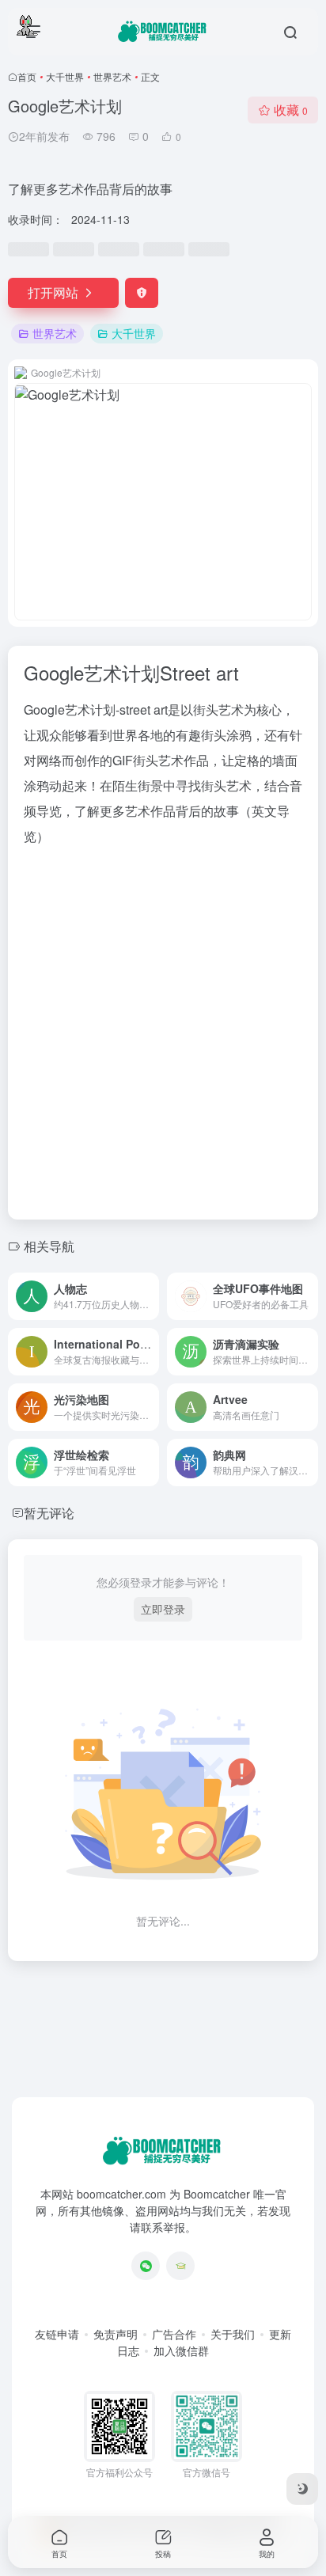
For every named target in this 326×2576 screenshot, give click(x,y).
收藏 (291, 110)
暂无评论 (49, 1513)
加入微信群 (181, 2350)
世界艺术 (112, 76)
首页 (27, 76)
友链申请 (57, 2334)
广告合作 (174, 2334)
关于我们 (233, 2334)
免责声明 (116, 2334)
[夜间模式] (302, 2489)
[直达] (150, 1296)
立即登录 (163, 1609)
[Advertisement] (163, 1028)
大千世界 (65, 76)
